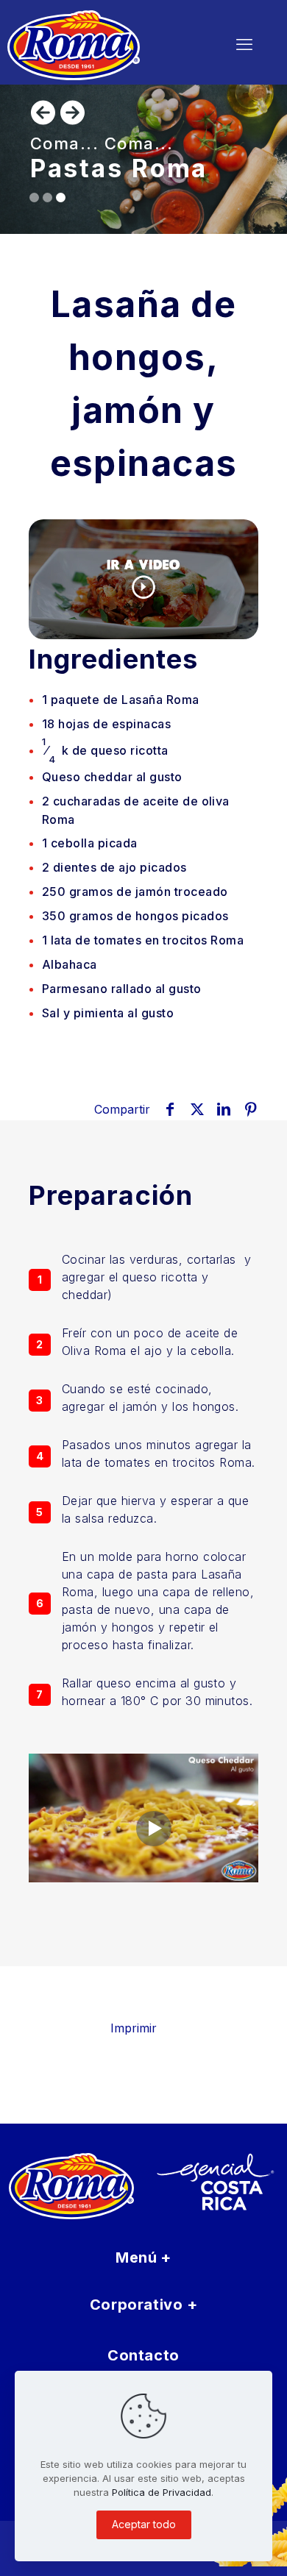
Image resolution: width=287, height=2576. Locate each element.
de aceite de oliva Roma (136, 810)
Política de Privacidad (162, 2492)
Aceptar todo (144, 2524)
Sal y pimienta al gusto (108, 1013)
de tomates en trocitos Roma (143, 940)
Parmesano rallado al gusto (121, 989)
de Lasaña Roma (121, 700)
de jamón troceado (135, 892)
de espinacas (106, 724)
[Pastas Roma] (100, 44)
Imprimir (134, 2028)
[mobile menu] (244, 44)
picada (90, 843)
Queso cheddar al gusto (112, 777)
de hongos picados (135, 916)
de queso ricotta (105, 751)
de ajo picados (114, 867)
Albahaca (70, 964)
